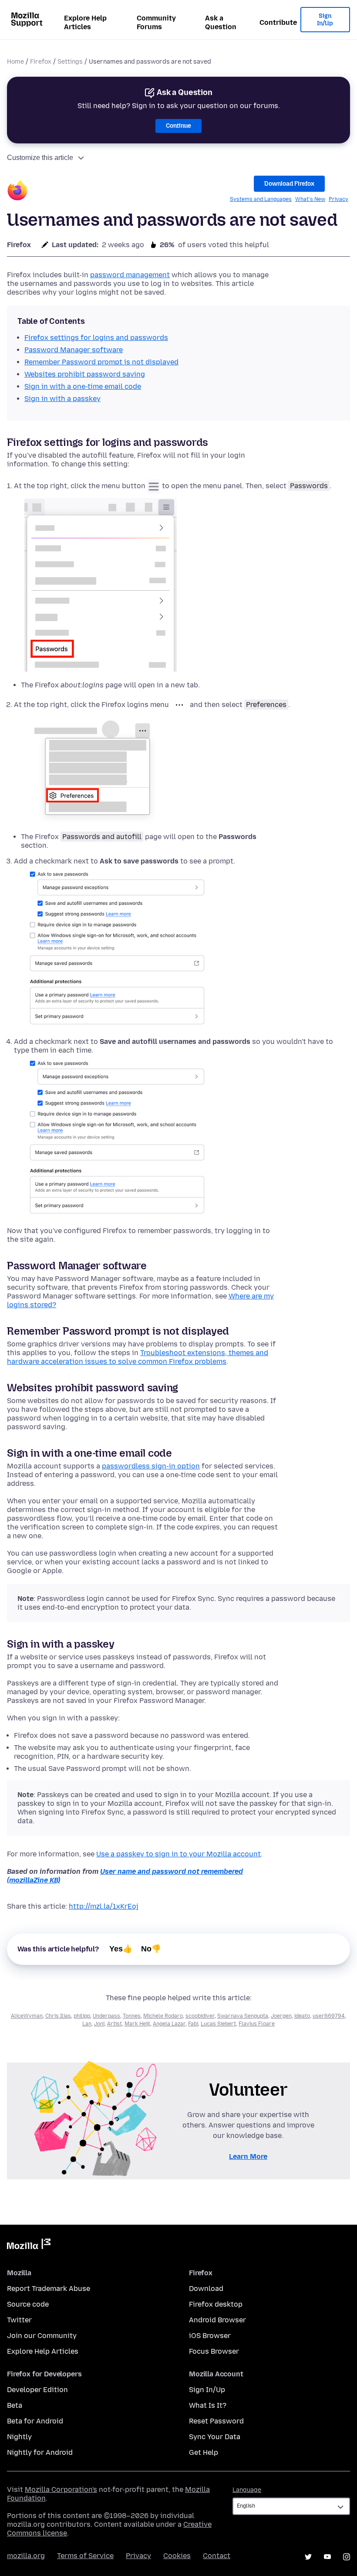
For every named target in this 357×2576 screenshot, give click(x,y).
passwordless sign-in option (151, 1466)
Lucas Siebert (218, 2024)
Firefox (41, 62)
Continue (178, 126)
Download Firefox (289, 184)
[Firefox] (17, 192)
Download (206, 2289)
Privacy (338, 199)
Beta (15, 2405)
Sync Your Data (215, 2437)
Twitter (19, 2320)
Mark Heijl (137, 2024)
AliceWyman (27, 2016)
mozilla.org (26, 2556)
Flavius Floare (257, 2024)
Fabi (193, 2024)
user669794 (329, 2016)
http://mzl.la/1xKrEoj (104, 1906)
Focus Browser (214, 2351)
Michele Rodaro (163, 2016)
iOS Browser (210, 2336)
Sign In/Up (325, 20)
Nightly (19, 2437)
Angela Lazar (169, 2024)
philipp (82, 2016)
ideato (302, 2016)
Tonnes (132, 2016)
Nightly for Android (40, 2452)
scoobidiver (200, 2016)
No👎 (151, 1949)
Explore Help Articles (85, 22)
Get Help (204, 2452)
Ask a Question (221, 22)
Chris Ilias (58, 2016)
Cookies (177, 2556)
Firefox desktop (216, 2304)
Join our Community (42, 2336)
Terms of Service (85, 2556)
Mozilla (29, 2246)
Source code (28, 2304)
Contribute (278, 22)
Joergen (281, 2016)
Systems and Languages (261, 199)
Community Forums (156, 22)
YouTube (327, 2557)
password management (130, 275)
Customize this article (40, 158)
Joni (99, 2024)
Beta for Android (35, 2421)
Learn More (248, 2156)
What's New (310, 199)
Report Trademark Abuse (49, 2289)
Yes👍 (121, 1949)
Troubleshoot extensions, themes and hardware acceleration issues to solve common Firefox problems (138, 1357)
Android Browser (217, 2320)
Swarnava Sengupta (243, 2016)
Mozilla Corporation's (61, 2489)
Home (15, 62)
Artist (115, 2024)
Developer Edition (37, 2390)
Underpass (106, 2016)
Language (247, 2490)
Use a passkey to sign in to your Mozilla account (178, 1854)
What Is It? (208, 2405)
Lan (87, 2024)
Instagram (347, 2557)
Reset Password (216, 2421)
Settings (70, 62)
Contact (217, 2556)
